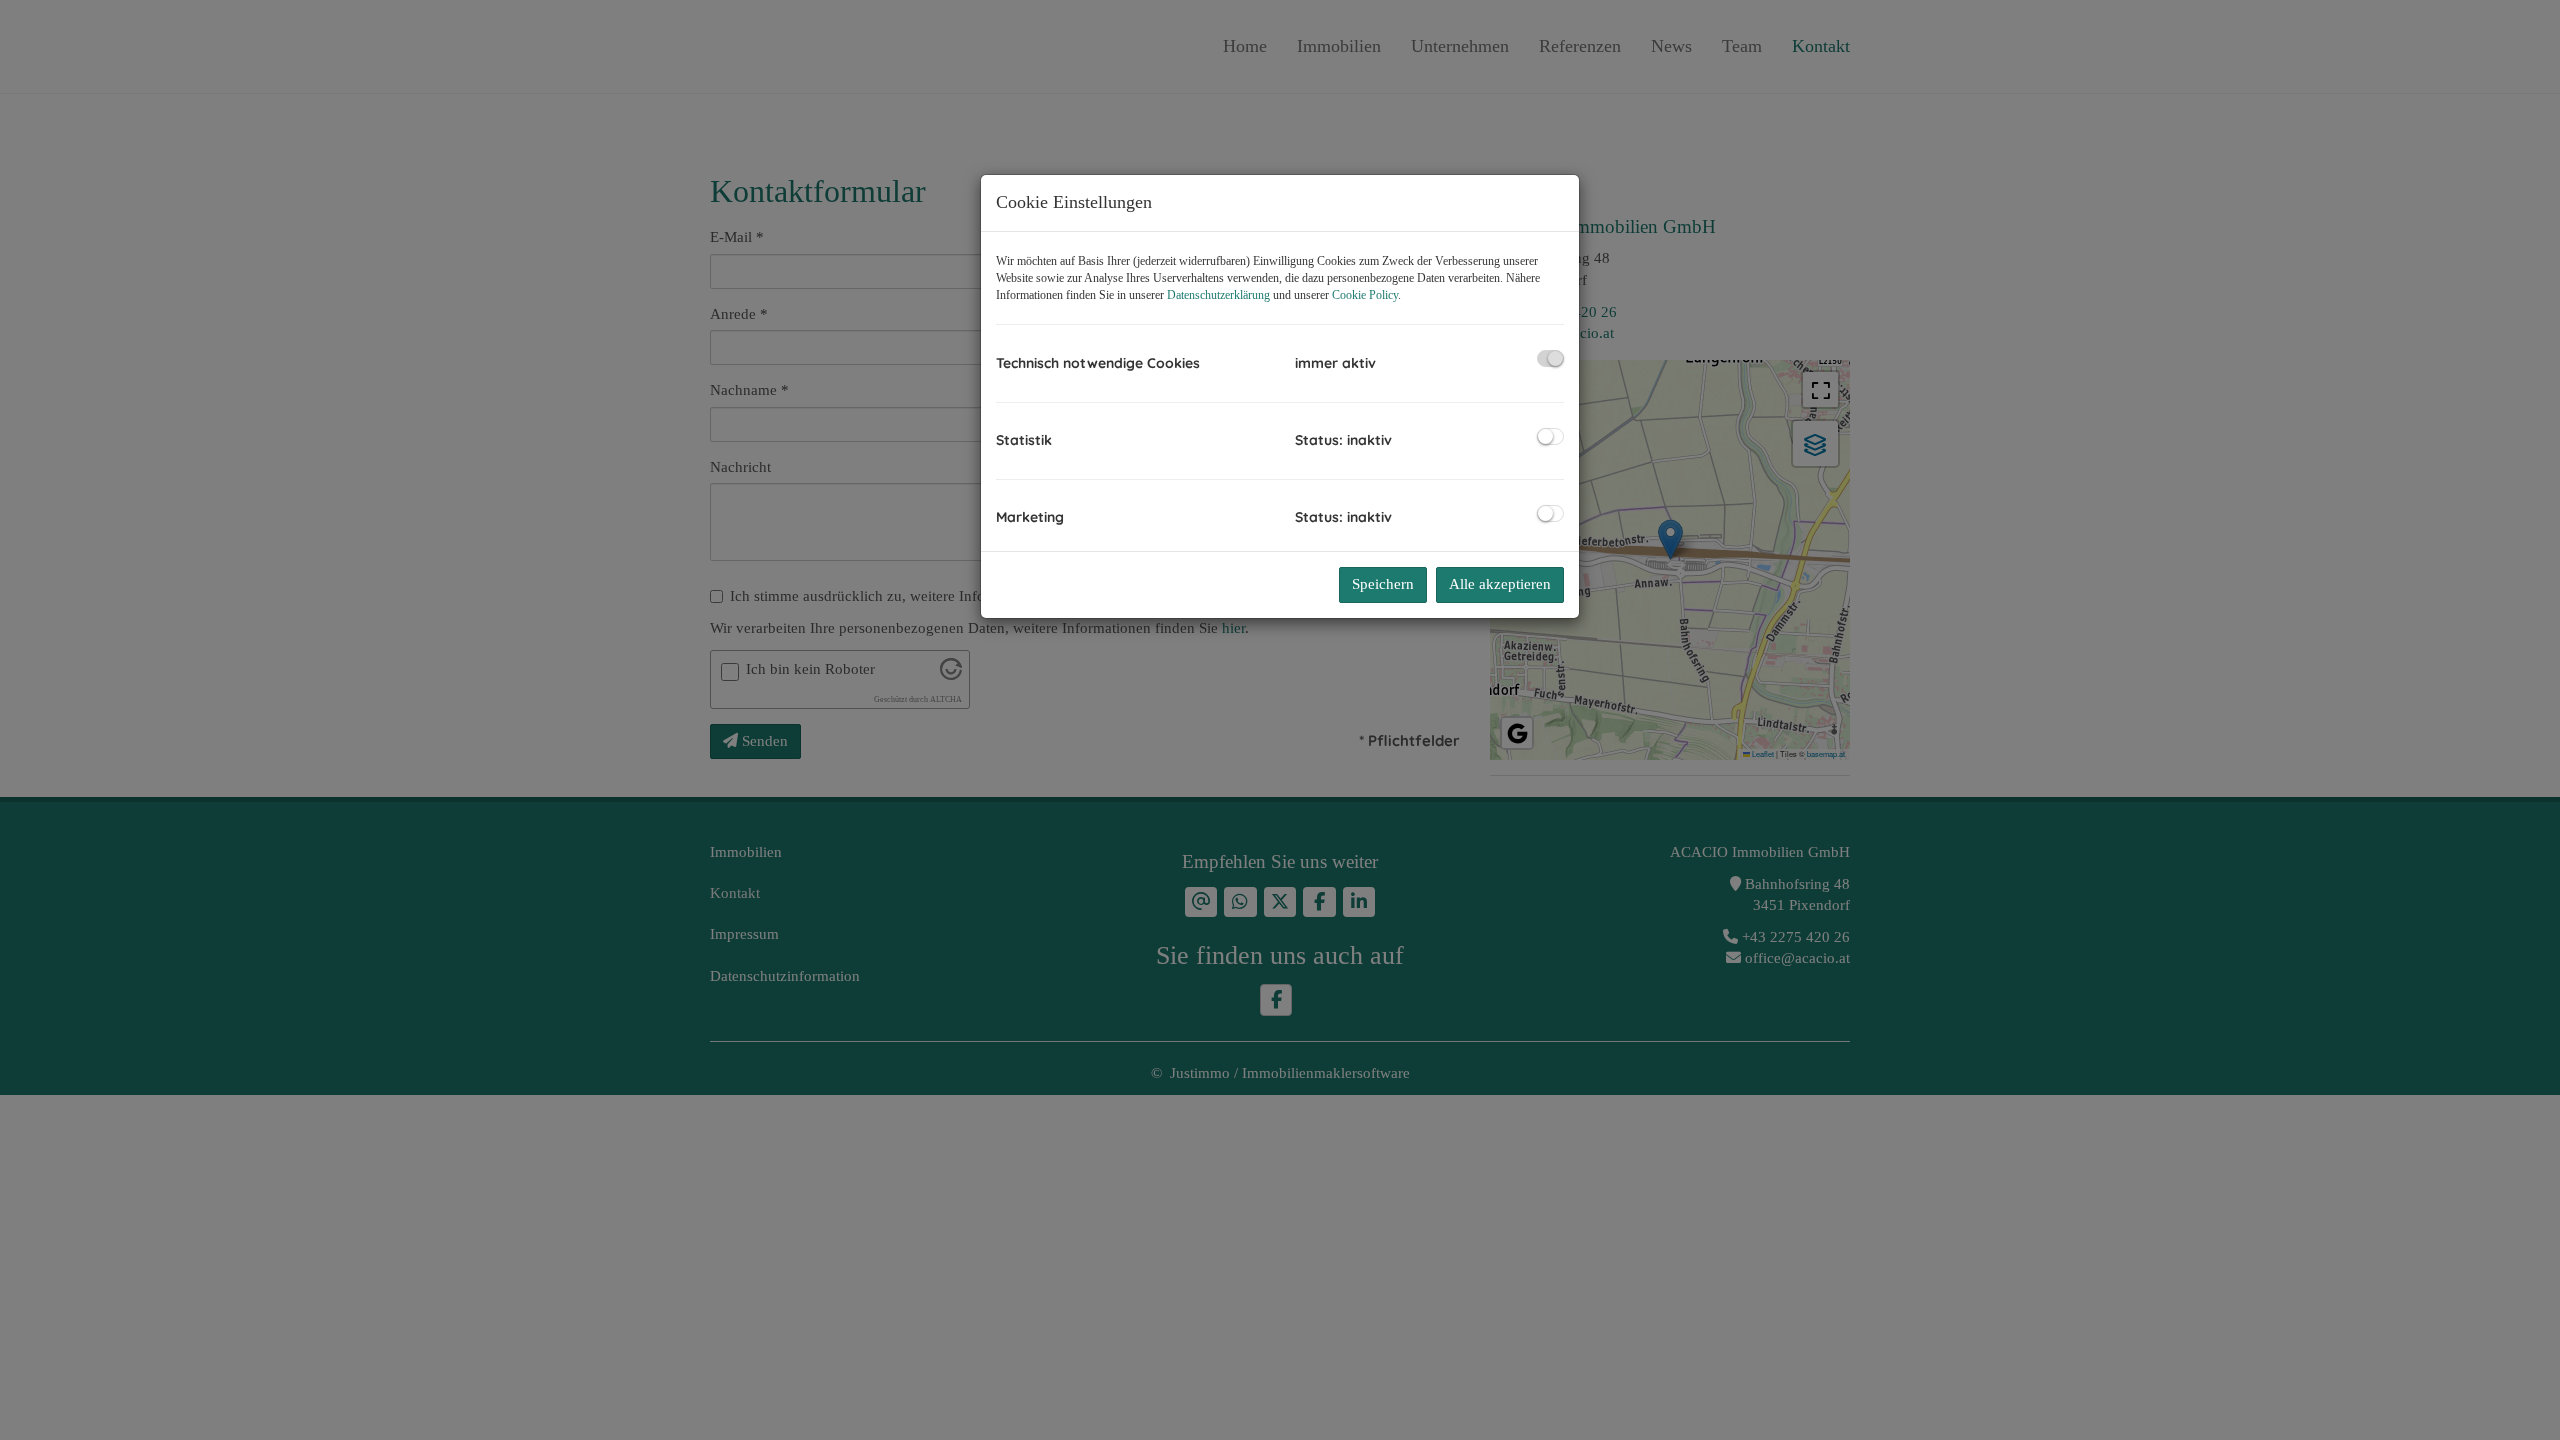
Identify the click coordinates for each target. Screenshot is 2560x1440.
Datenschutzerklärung (1218, 295)
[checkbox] (1550, 358)
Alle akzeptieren (1500, 584)
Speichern (1383, 584)
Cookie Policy (1365, 295)
